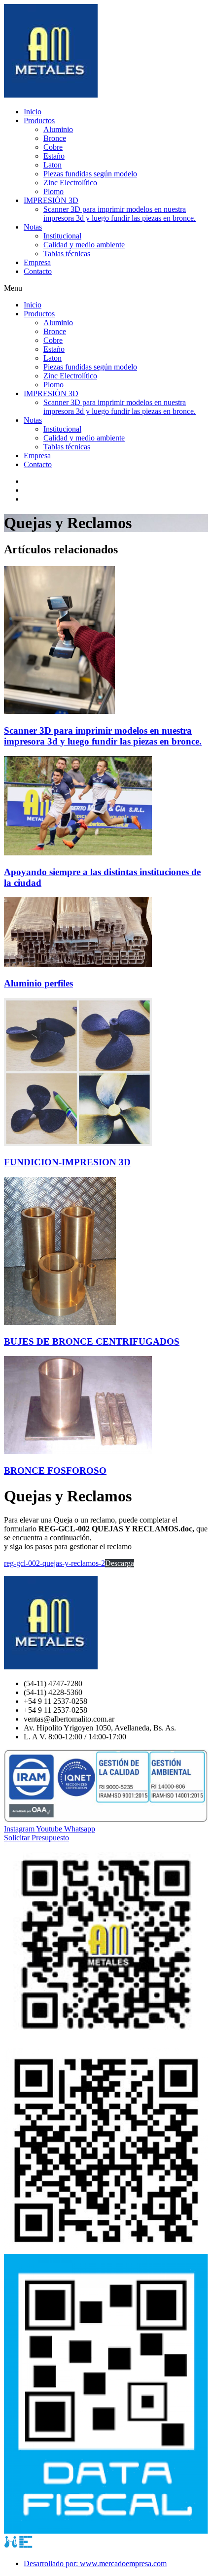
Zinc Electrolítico (70, 183)
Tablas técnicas (67, 254)
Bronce (55, 138)
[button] (106, 288)
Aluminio (58, 129)
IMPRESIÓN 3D (51, 200)
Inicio (33, 112)
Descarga (120, 1563)
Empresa (37, 262)
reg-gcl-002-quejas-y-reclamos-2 (54, 1563)
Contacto (38, 271)
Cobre (53, 147)
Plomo (53, 191)
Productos (39, 120)
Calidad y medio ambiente (84, 245)
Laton (53, 165)
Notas (33, 227)
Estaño (54, 156)
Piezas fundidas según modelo (90, 174)
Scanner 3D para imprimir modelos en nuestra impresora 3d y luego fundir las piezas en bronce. (120, 214)
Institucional (62, 236)
